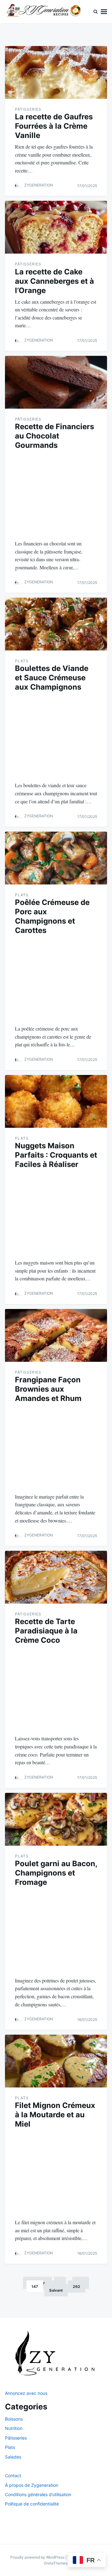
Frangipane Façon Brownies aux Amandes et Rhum (48, 1389)
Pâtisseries (28, 109)
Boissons (14, 2419)
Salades (13, 2457)
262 (77, 2287)
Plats (22, 661)
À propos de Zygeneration (32, 2485)
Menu (104, 12)
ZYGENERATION (39, 185)
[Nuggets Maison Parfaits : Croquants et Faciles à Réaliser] (56, 1101)
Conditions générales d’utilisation (38, 2494)
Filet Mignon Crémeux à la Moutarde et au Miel (55, 2115)
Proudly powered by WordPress (38, 2557)
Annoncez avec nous (26, 2393)
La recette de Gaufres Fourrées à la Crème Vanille (54, 126)
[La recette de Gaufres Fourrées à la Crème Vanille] (56, 72)
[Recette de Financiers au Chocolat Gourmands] (56, 382)
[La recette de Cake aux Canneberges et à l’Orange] (56, 227)
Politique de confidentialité (32, 2504)
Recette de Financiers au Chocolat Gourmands (54, 436)
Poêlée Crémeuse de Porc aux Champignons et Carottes (52, 916)
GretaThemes (56, 2563)
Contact (13, 2475)
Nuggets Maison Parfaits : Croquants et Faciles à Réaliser (56, 1155)
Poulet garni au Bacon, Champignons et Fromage (56, 1873)
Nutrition (14, 2428)
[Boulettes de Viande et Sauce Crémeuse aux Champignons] (56, 624)
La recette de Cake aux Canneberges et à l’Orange (54, 281)
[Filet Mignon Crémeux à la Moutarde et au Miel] (56, 2061)
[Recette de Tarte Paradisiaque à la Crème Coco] (56, 1577)
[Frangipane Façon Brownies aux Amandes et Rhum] (56, 1335)
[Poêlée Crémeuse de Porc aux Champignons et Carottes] (56, 858)
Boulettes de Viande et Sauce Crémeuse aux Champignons (52, 678)
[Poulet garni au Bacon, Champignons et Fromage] (56, 1819)
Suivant (56, 2290)
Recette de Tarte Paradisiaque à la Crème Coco (46, 1631)
